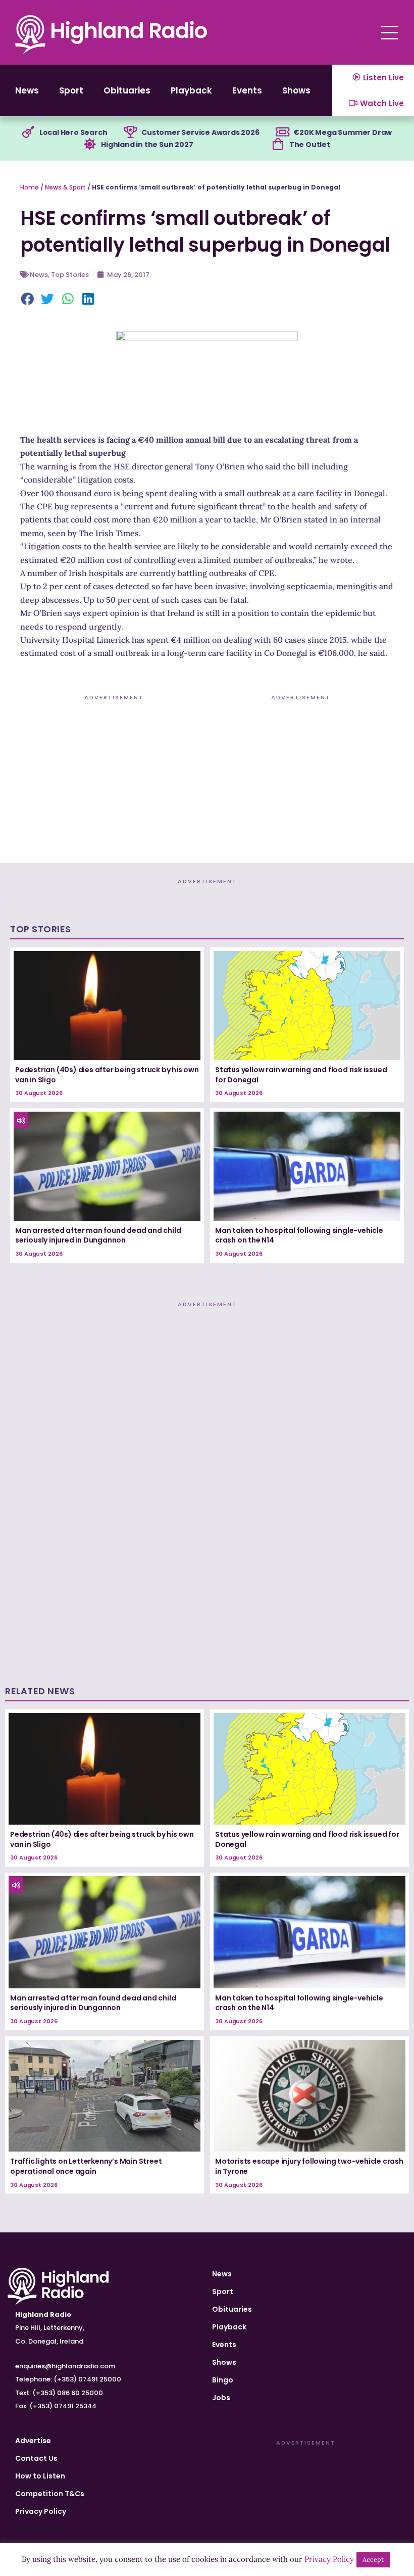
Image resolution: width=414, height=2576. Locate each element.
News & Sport (65, 187)
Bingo (223, 2380)
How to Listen (40, 2476)
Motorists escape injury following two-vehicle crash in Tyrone (309, 2166)
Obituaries (127, 90)
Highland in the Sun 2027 (147, 145)
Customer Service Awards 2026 (200, 132)
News (27, 90)
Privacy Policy (41, 2511)
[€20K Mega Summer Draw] (282, 132)
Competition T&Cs (50, 2494)
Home (30, 187)
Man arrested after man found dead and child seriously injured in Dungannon (98, 1235)
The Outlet (310, 145)
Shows (296, 90)
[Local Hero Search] (28, 132)
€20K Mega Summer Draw (343, 132)
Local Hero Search (73, 132)
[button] (28, 300)
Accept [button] (373, 2560)
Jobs (221, 2398)
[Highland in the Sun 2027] (90, 145)
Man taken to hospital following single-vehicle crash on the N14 (299, 1235)
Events (247, 90)
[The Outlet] (278, 145)
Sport (71, 90)
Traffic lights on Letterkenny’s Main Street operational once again (86, 2166)
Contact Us (36, 2458)
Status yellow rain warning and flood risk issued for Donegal (301, 1075)
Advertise (33, 2441)
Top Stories (70, 275)
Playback (191, 90)
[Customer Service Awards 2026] (130, 132)
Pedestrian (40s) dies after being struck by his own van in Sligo (107, 1075)
